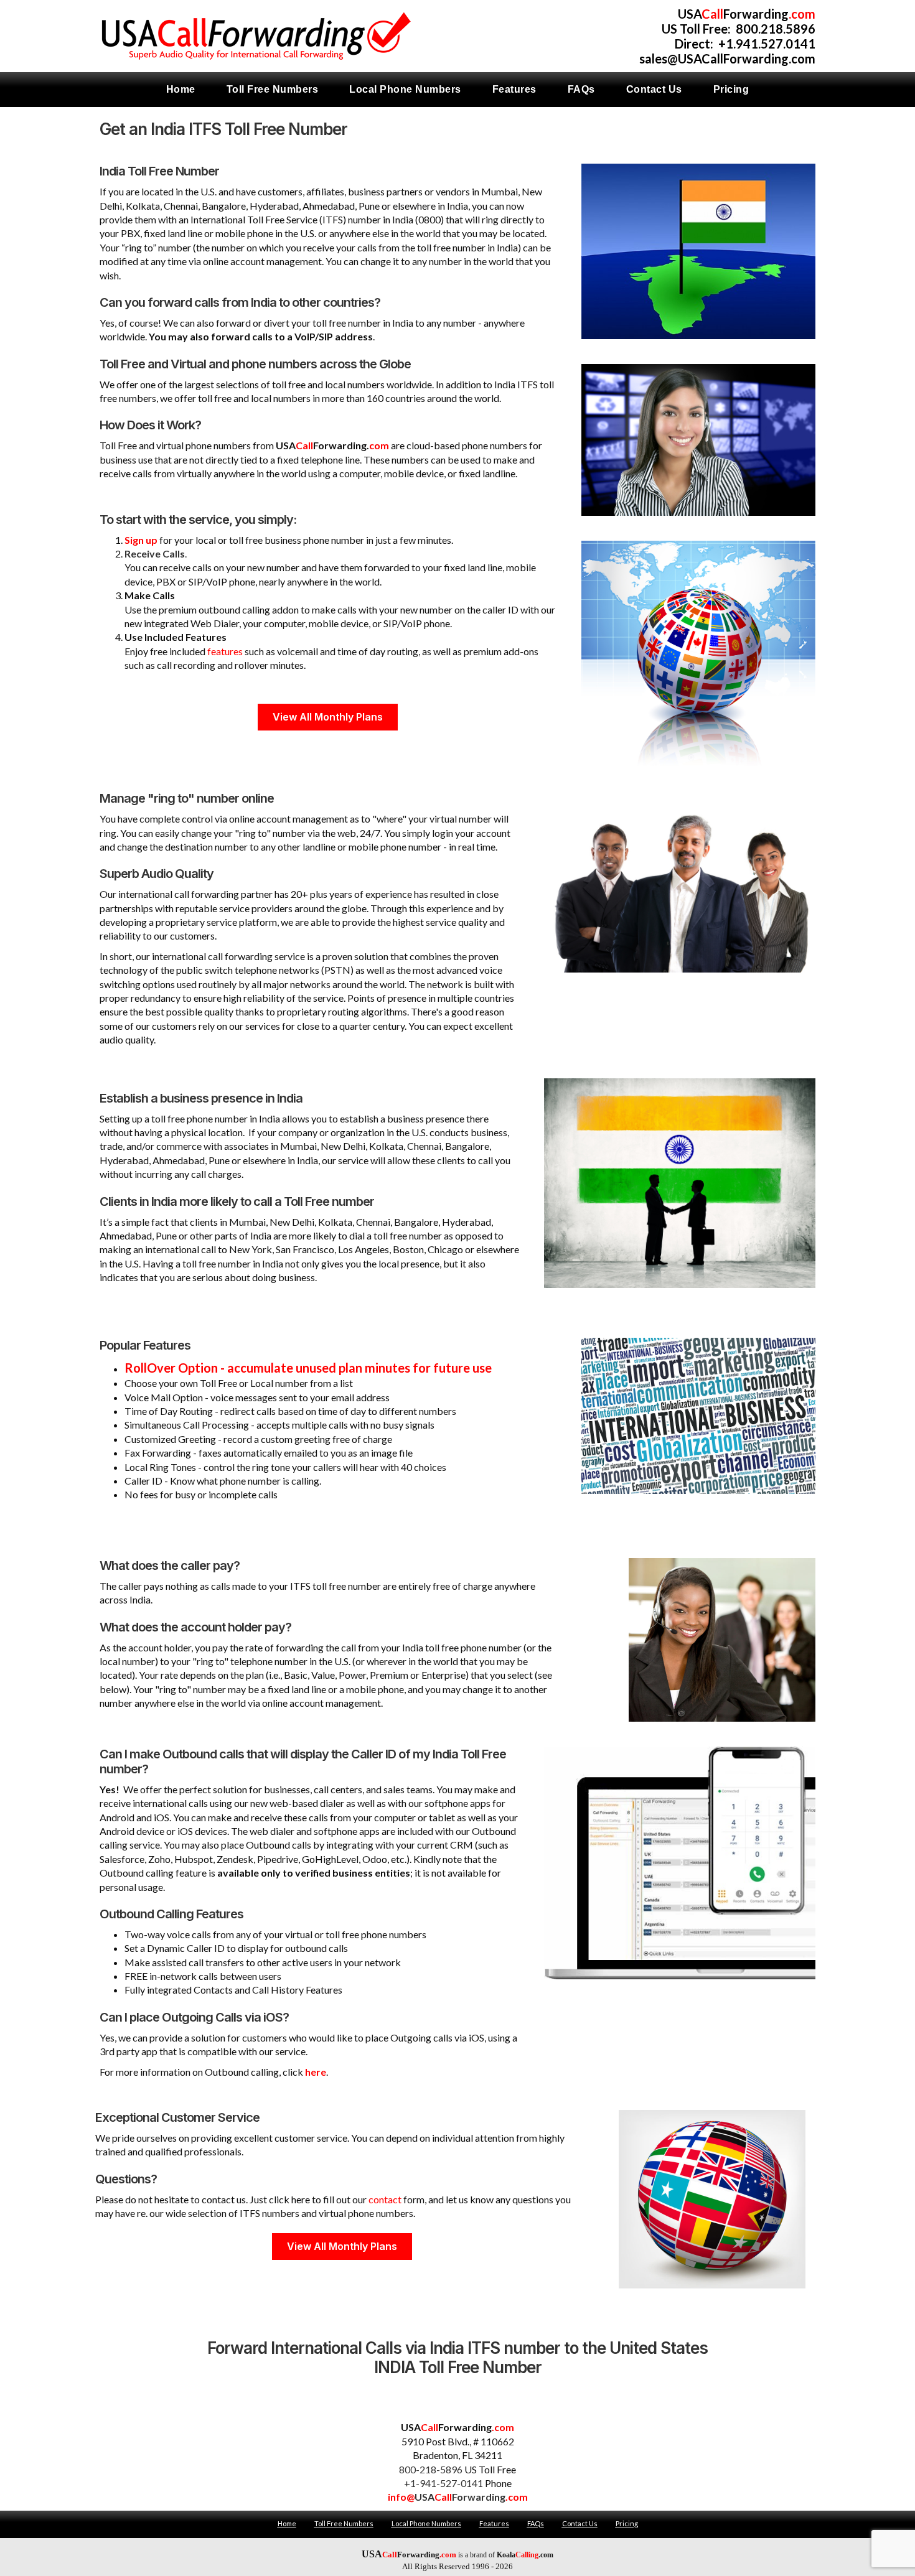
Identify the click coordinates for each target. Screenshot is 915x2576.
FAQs (536, 2523)
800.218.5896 (776, 29)
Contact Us (580, 2523)
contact (385, 2199)
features (225, 651)
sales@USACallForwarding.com (727, 58)
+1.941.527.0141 (767, 44)
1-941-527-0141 (447, 2483)
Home (287, 2523)
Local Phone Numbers (426, 2523)
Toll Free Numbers (344, 2523)
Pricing (627, 2523)
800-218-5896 (431, 2469)
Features (494, 2523)
